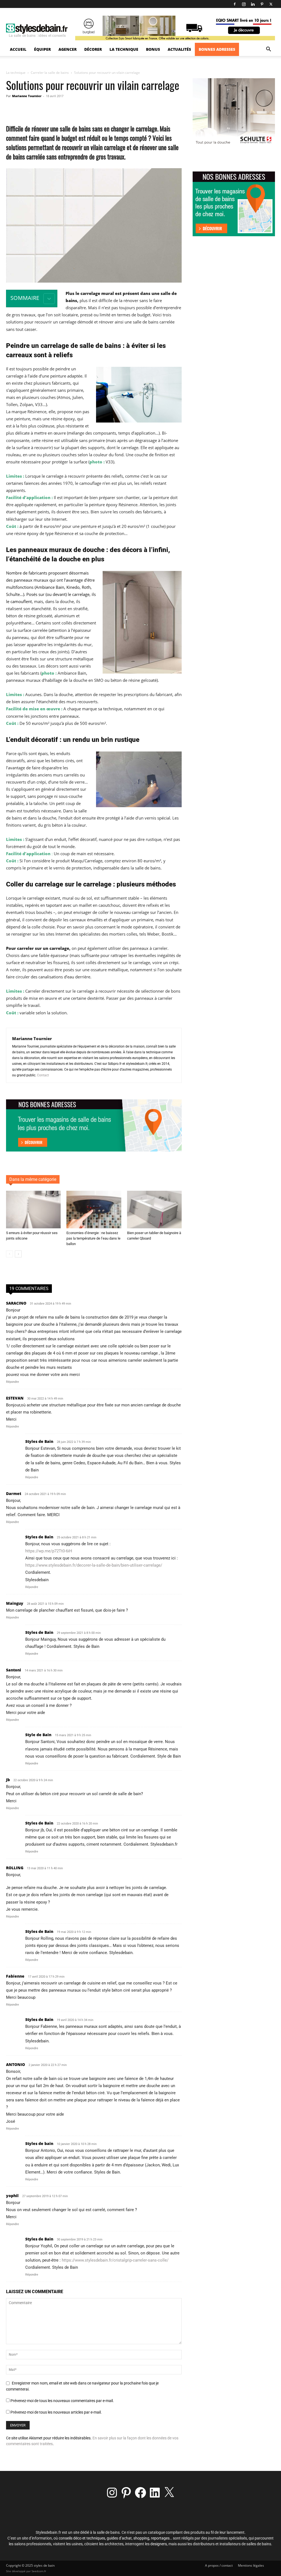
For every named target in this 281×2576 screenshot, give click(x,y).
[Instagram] (244, 4)
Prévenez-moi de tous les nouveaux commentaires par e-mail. (62, 2401)
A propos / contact (219, 2565)
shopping (141, 2538)
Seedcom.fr (39, 2571)
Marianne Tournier (27, 96)
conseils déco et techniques (82, 2538)
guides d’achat (119, 2538)
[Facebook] (235, 4)
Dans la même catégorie (33, 1179)
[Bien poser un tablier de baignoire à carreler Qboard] (154, 1210)
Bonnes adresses (217, 49)
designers (159, 2544)
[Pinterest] (262, 4)
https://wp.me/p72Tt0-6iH (49, 1551)
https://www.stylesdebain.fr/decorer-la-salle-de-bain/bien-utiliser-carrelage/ (94, 1565)
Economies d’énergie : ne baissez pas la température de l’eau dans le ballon (93, 1238)
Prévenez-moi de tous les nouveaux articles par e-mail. (56, 2412)
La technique (124, 49)
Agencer (68, 49)
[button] (268, 50)
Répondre (12, 1382)
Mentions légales (251, 2565)
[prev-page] (9, 1254)
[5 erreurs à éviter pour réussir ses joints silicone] (33, 1210)
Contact (43, 1075)
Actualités (179, 49)
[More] (119, 108)
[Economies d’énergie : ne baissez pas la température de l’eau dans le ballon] (94, 1210)
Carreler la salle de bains (50, 73)
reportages (160, 2538)
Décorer (93, 49)
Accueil (18, 49)
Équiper (42, 49)
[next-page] (18, 1254)
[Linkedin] (253, 4)
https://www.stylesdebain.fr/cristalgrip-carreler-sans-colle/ (115, 2260)
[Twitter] (271, 4)
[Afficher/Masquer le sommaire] (49, 299)
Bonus (153, 49)
